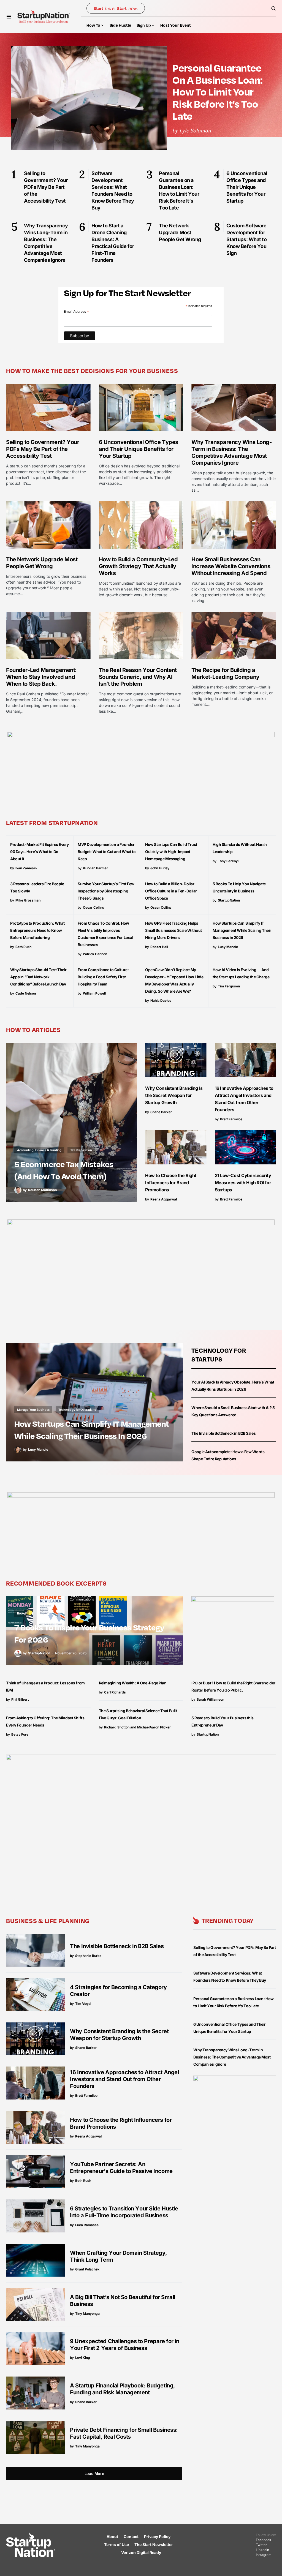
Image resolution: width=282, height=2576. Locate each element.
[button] (9, 17)
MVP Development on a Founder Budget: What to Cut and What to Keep (107, 852)
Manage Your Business (33, 1410)
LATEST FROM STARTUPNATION (52, 823)
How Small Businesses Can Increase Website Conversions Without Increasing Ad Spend (231, 566)
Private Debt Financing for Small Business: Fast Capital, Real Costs (124, 2433)
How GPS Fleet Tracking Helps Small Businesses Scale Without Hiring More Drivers (173, 930)
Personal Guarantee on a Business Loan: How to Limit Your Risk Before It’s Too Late (217, 92)
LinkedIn (262, 2550)
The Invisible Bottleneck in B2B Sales (223, 1433)
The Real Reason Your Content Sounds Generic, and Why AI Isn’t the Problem (138, 677)
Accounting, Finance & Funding (39, 1150)
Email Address (77, 312)
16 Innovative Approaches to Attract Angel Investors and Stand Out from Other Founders (124, 2079)
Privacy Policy (157, 2536)
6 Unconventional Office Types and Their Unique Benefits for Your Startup (139, 449)
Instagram (264, 2555)
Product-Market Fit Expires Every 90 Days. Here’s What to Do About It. (40, 852)
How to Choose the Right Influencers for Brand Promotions (171, 1183)
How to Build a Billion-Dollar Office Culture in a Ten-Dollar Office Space (171, 891)
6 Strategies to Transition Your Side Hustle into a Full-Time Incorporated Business (124, 2212)
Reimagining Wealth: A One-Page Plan (133, 1683)
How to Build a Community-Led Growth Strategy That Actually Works (138, 566)
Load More (94, 2473)
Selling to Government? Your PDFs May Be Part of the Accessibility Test (43, 449)
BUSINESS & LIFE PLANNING (48, 1921)
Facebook (264, 2540)
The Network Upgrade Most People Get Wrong (42, 563)
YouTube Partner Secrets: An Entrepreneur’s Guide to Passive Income (121, 2168)
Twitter (261, 2545)
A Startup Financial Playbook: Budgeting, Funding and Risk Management (123, 2389)
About (112, 2536)
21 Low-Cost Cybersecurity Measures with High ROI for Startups (243, 1183)
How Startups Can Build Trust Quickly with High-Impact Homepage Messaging (171, 852)
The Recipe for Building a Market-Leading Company (225, 673)
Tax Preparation (81, 1150)
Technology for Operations (77, 1410)
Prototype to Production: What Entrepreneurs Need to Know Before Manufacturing (37, 930)
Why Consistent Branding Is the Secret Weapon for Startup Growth (174, 1095)
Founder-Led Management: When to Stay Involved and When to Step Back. (41, 677)
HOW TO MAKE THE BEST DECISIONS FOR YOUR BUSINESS (92, 371)
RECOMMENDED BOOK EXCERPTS (56, 1583)
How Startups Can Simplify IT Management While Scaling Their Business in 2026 (242, 930)
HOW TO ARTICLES (33, 1030)
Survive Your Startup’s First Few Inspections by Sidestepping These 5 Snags (106, 891)
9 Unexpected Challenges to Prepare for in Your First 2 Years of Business (124, 2345)
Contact (131, 2536)
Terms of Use (116, 2544)
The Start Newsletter (154, 2544)
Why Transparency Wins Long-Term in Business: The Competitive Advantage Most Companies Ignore (231, 452)
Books (21, 1613)
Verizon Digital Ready (141, 2552)
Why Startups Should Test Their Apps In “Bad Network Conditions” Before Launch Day (38, 977)
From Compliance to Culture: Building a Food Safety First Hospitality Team (103, 977)
